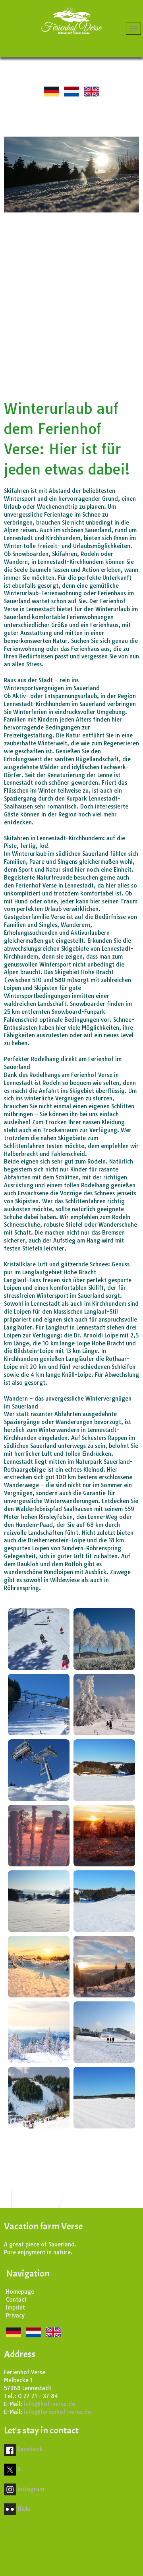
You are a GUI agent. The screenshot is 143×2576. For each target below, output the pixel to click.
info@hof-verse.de (49, 2404)
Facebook (30, 2449)
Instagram (31, 2489)
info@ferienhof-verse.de (57, 2412)
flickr (24, 2509)
